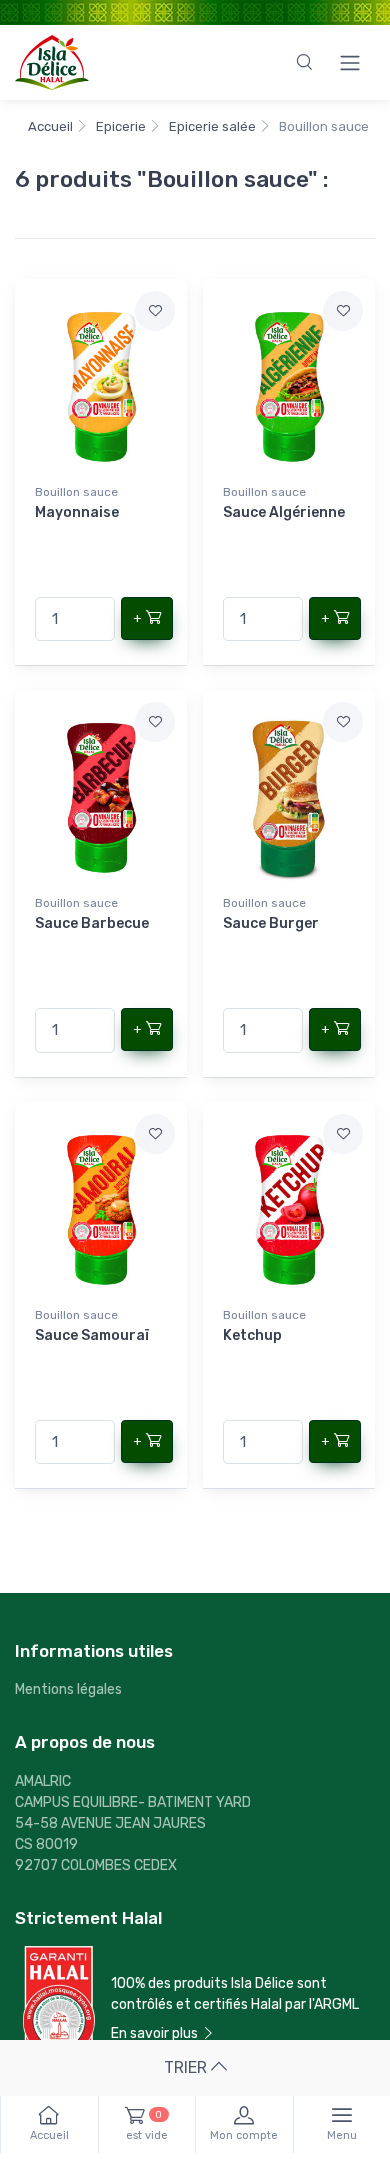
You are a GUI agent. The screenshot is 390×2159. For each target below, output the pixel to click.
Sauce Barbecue (92, 923)
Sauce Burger (271, 923)
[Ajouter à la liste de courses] (155, 311)
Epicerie (121, 126)
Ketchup (252, 1335)
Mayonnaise (77, 512)
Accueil (50, 126)
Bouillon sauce (76, 492)
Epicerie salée (212, 126)
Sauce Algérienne (284, 512)
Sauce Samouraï (92, 1335)
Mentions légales (68, 1689)
